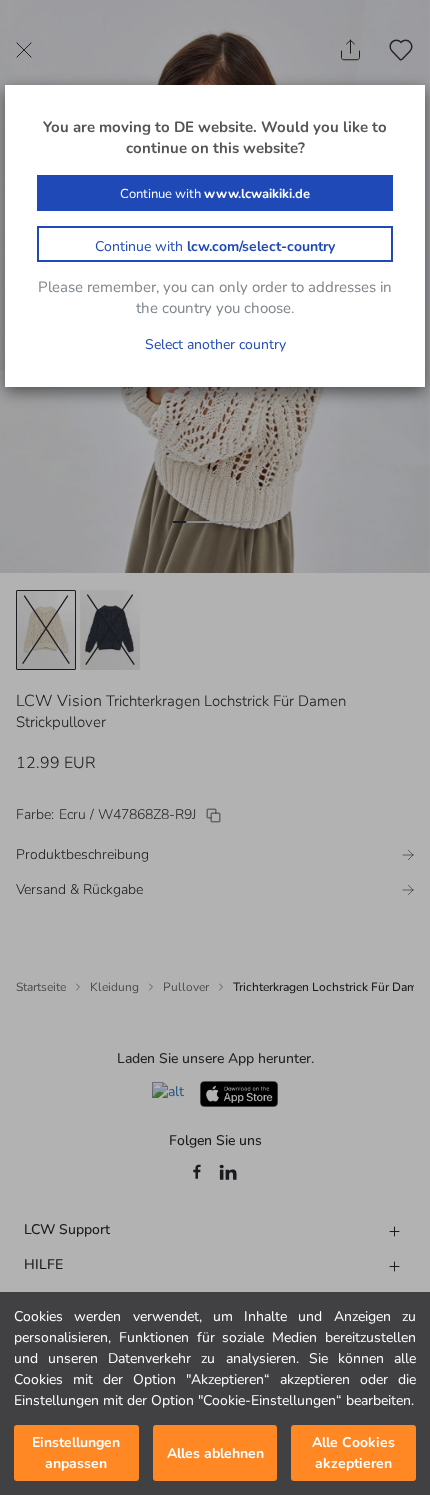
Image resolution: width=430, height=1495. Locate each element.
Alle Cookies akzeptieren (353, 1453)
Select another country (215, 344)
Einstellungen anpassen (76, 1453)
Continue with (215, 194)
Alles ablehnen (215, 1453)
